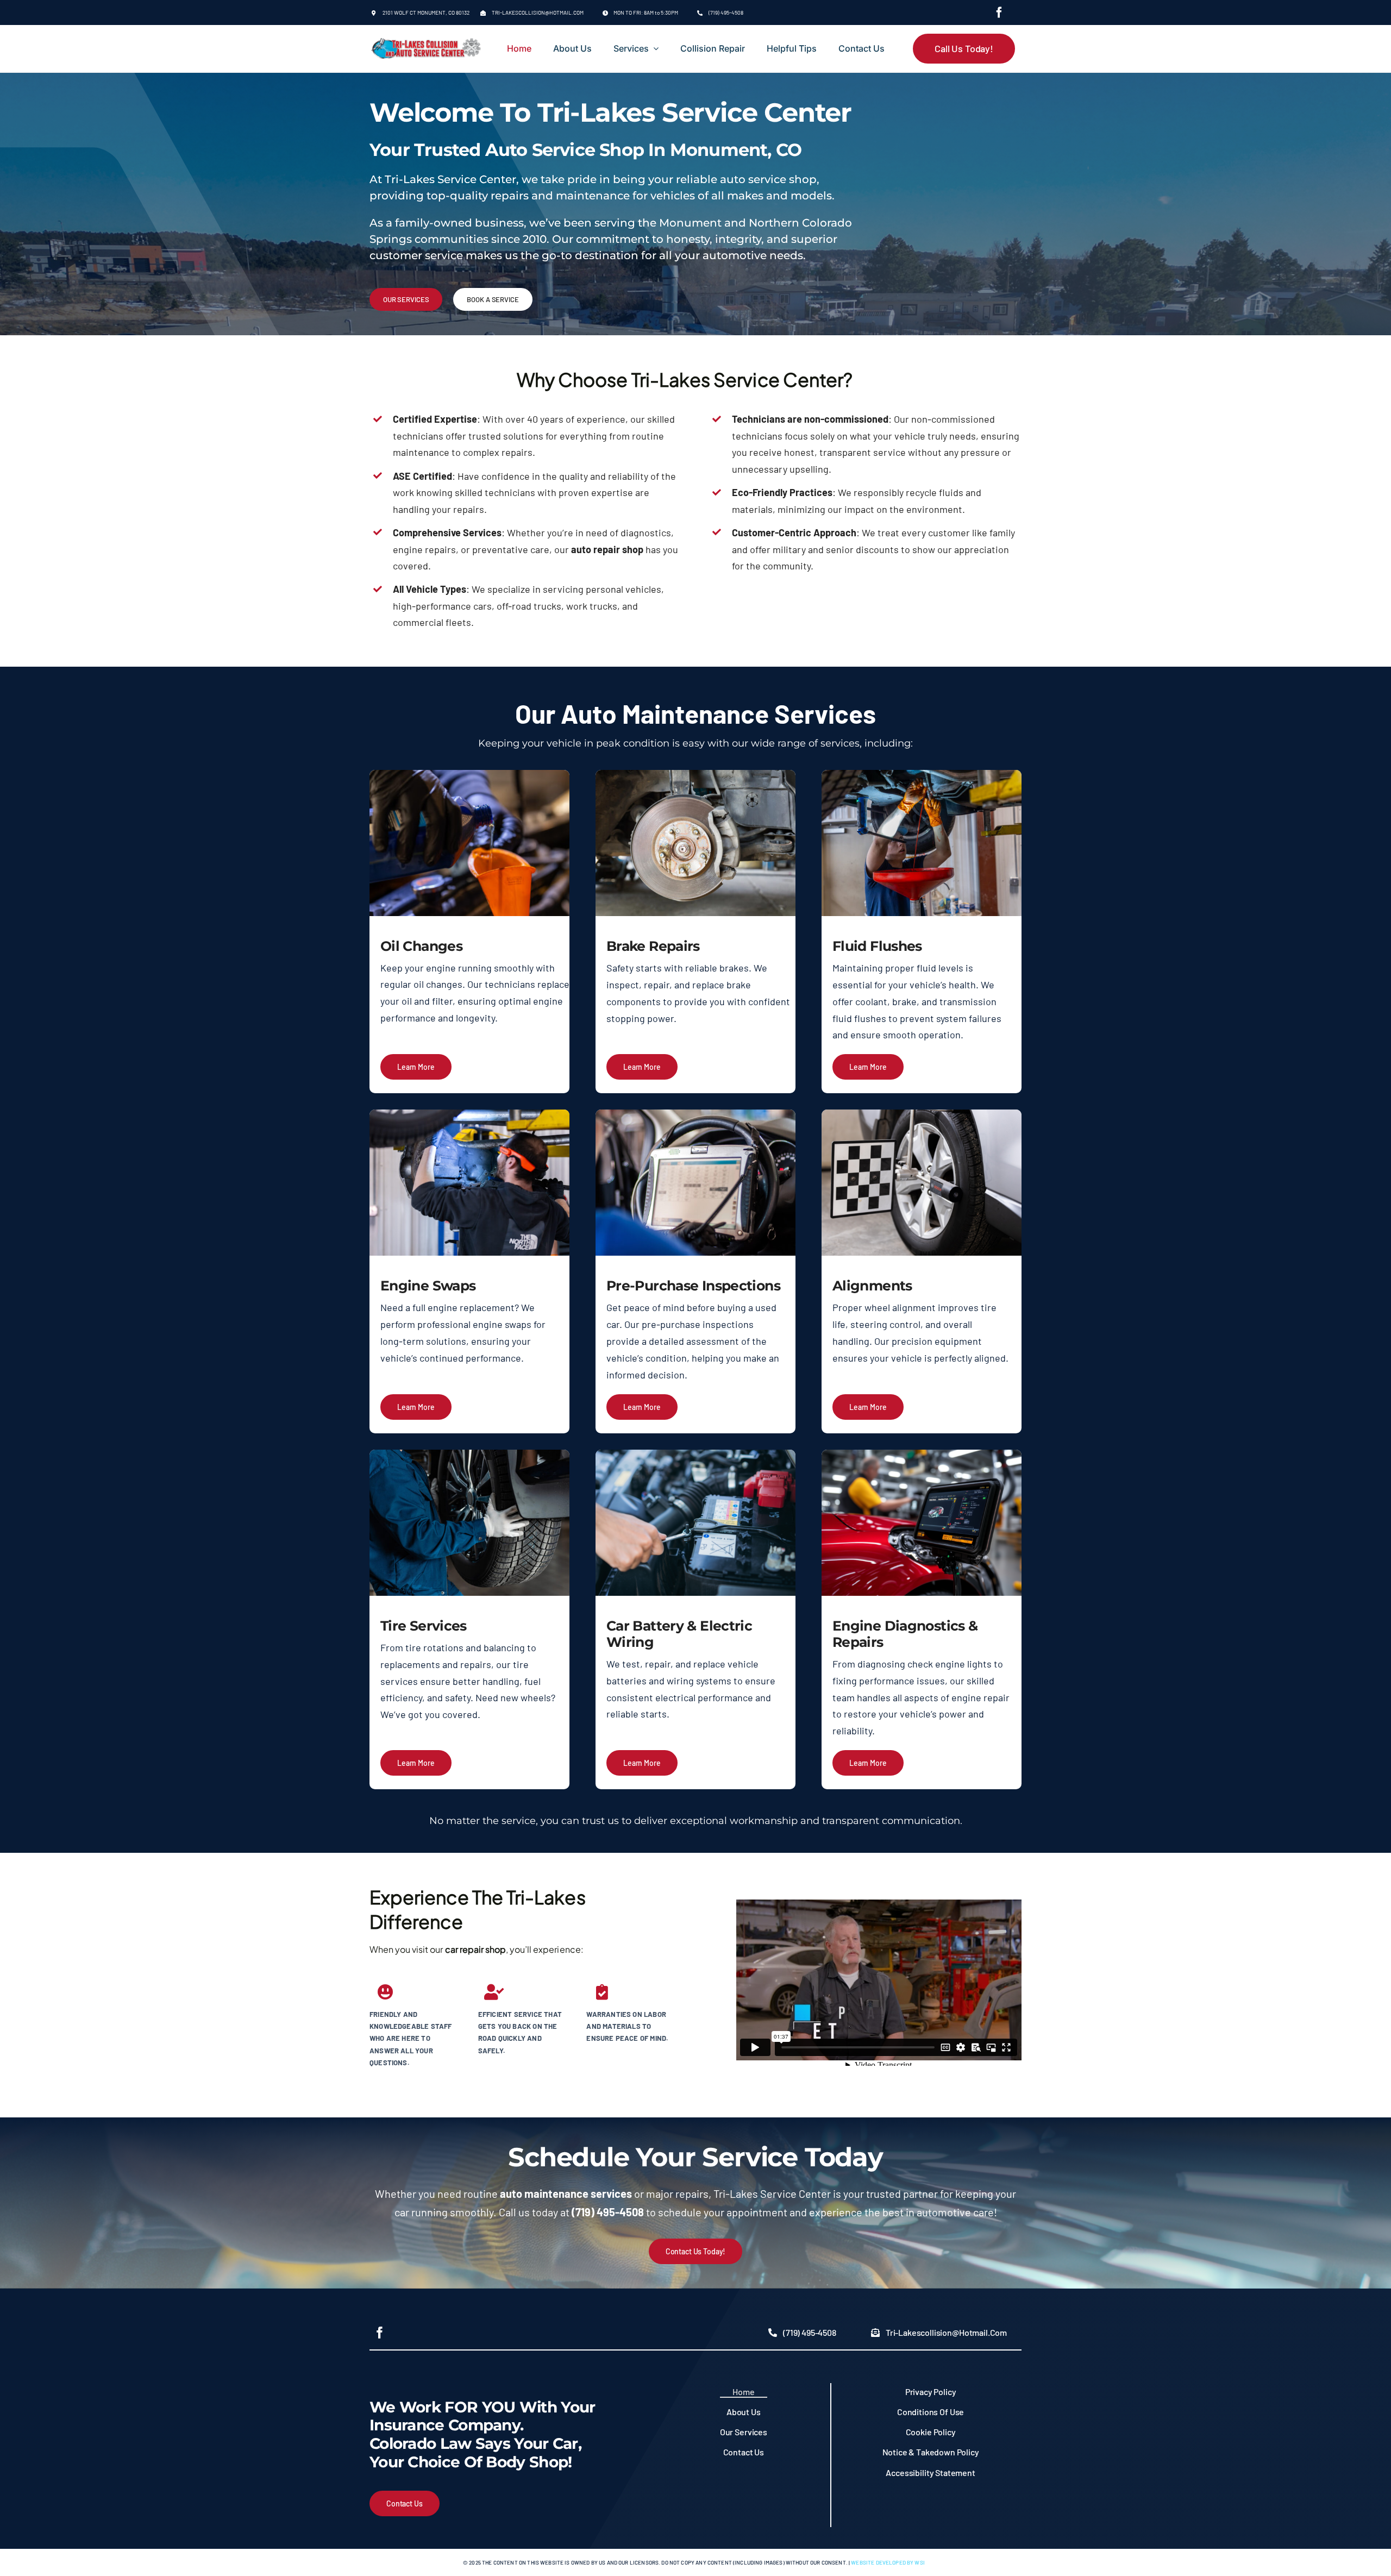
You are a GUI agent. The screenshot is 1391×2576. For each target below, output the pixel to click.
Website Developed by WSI (888, 2562)
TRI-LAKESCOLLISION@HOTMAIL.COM (538, 12)
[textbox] (927, 946)
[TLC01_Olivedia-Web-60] (427, 43)
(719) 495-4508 (726, 12)
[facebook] (999, 12)
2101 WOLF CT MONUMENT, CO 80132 (426, 12)
